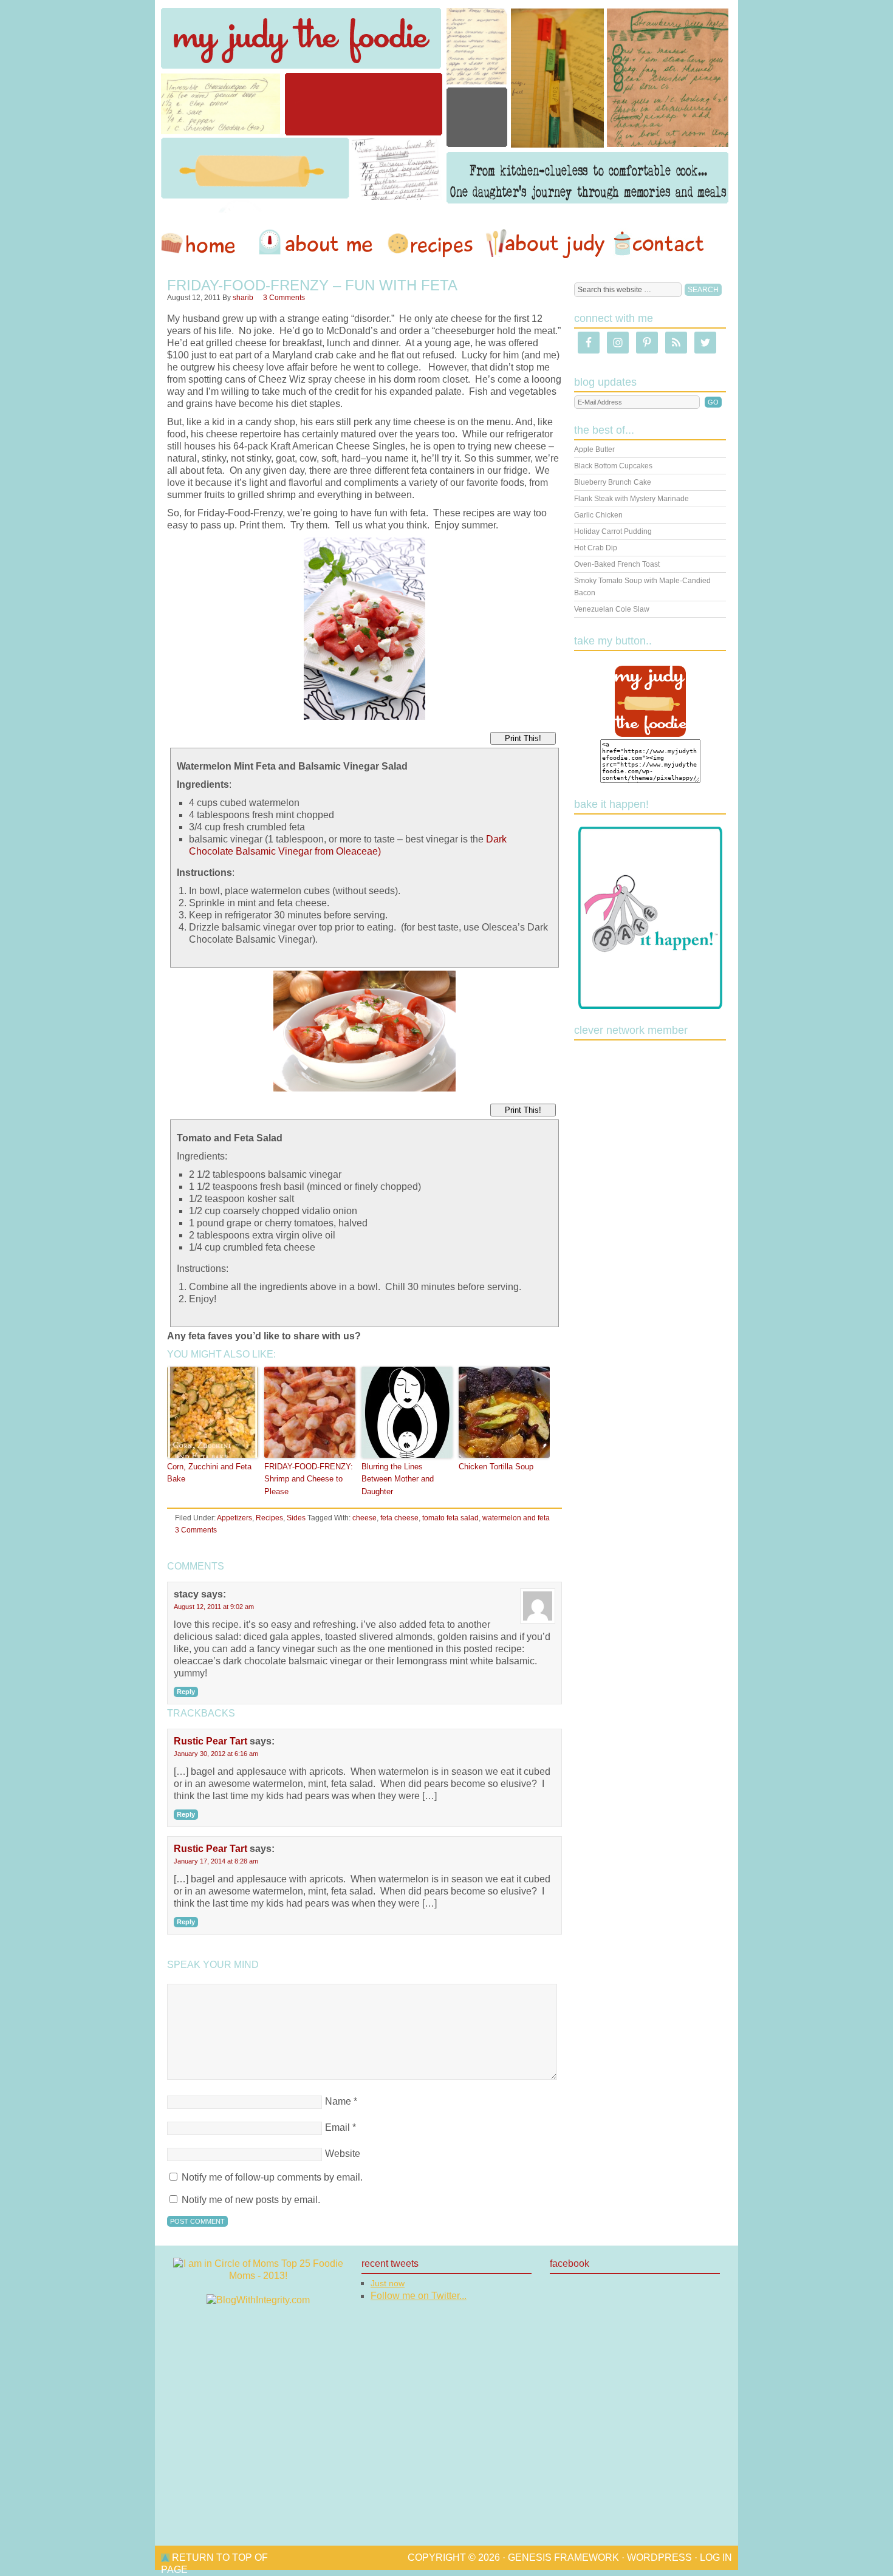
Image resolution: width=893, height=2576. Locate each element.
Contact (659, 244)
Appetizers (234, 1518)
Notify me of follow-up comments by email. (272, 2177)
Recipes (431, 244)
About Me (318, 244)
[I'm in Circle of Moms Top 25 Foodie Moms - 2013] (258, 2276)
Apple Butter (594, 449)
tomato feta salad (450, 1518)
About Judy (545, 244)
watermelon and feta (516, 1518)
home (204, 244)
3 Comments (284, 298)
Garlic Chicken (598, 515)
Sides (296, 1518)
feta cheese (399, 1518)
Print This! (523, 738)
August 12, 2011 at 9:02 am (214, 1607)
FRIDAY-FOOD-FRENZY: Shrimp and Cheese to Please (309, 1479)
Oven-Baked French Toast (617, 564)
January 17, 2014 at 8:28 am (216, 1861)
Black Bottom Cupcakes (613, 466)
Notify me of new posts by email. (251, 2200)
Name (338, 2101)
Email (337, 2127)
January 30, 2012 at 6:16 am (216, 1754)
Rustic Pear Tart (210, 1741)
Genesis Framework (563, 2557)
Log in (716, 2557)
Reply (186, 1692)
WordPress (659, 2557)
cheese (364, 1518)
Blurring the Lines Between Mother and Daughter (398, 1479)
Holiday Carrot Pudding (613, 531)
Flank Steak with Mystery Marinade (631, 499)
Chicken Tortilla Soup (496, 1467)
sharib (243, 298)
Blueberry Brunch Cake (613, 482)
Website (343, 2154)
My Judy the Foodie (446, 106)
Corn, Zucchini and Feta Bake (209, 1473)
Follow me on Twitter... (419, 2296)
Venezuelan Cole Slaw (612, 609)
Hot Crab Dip (596, 548)
